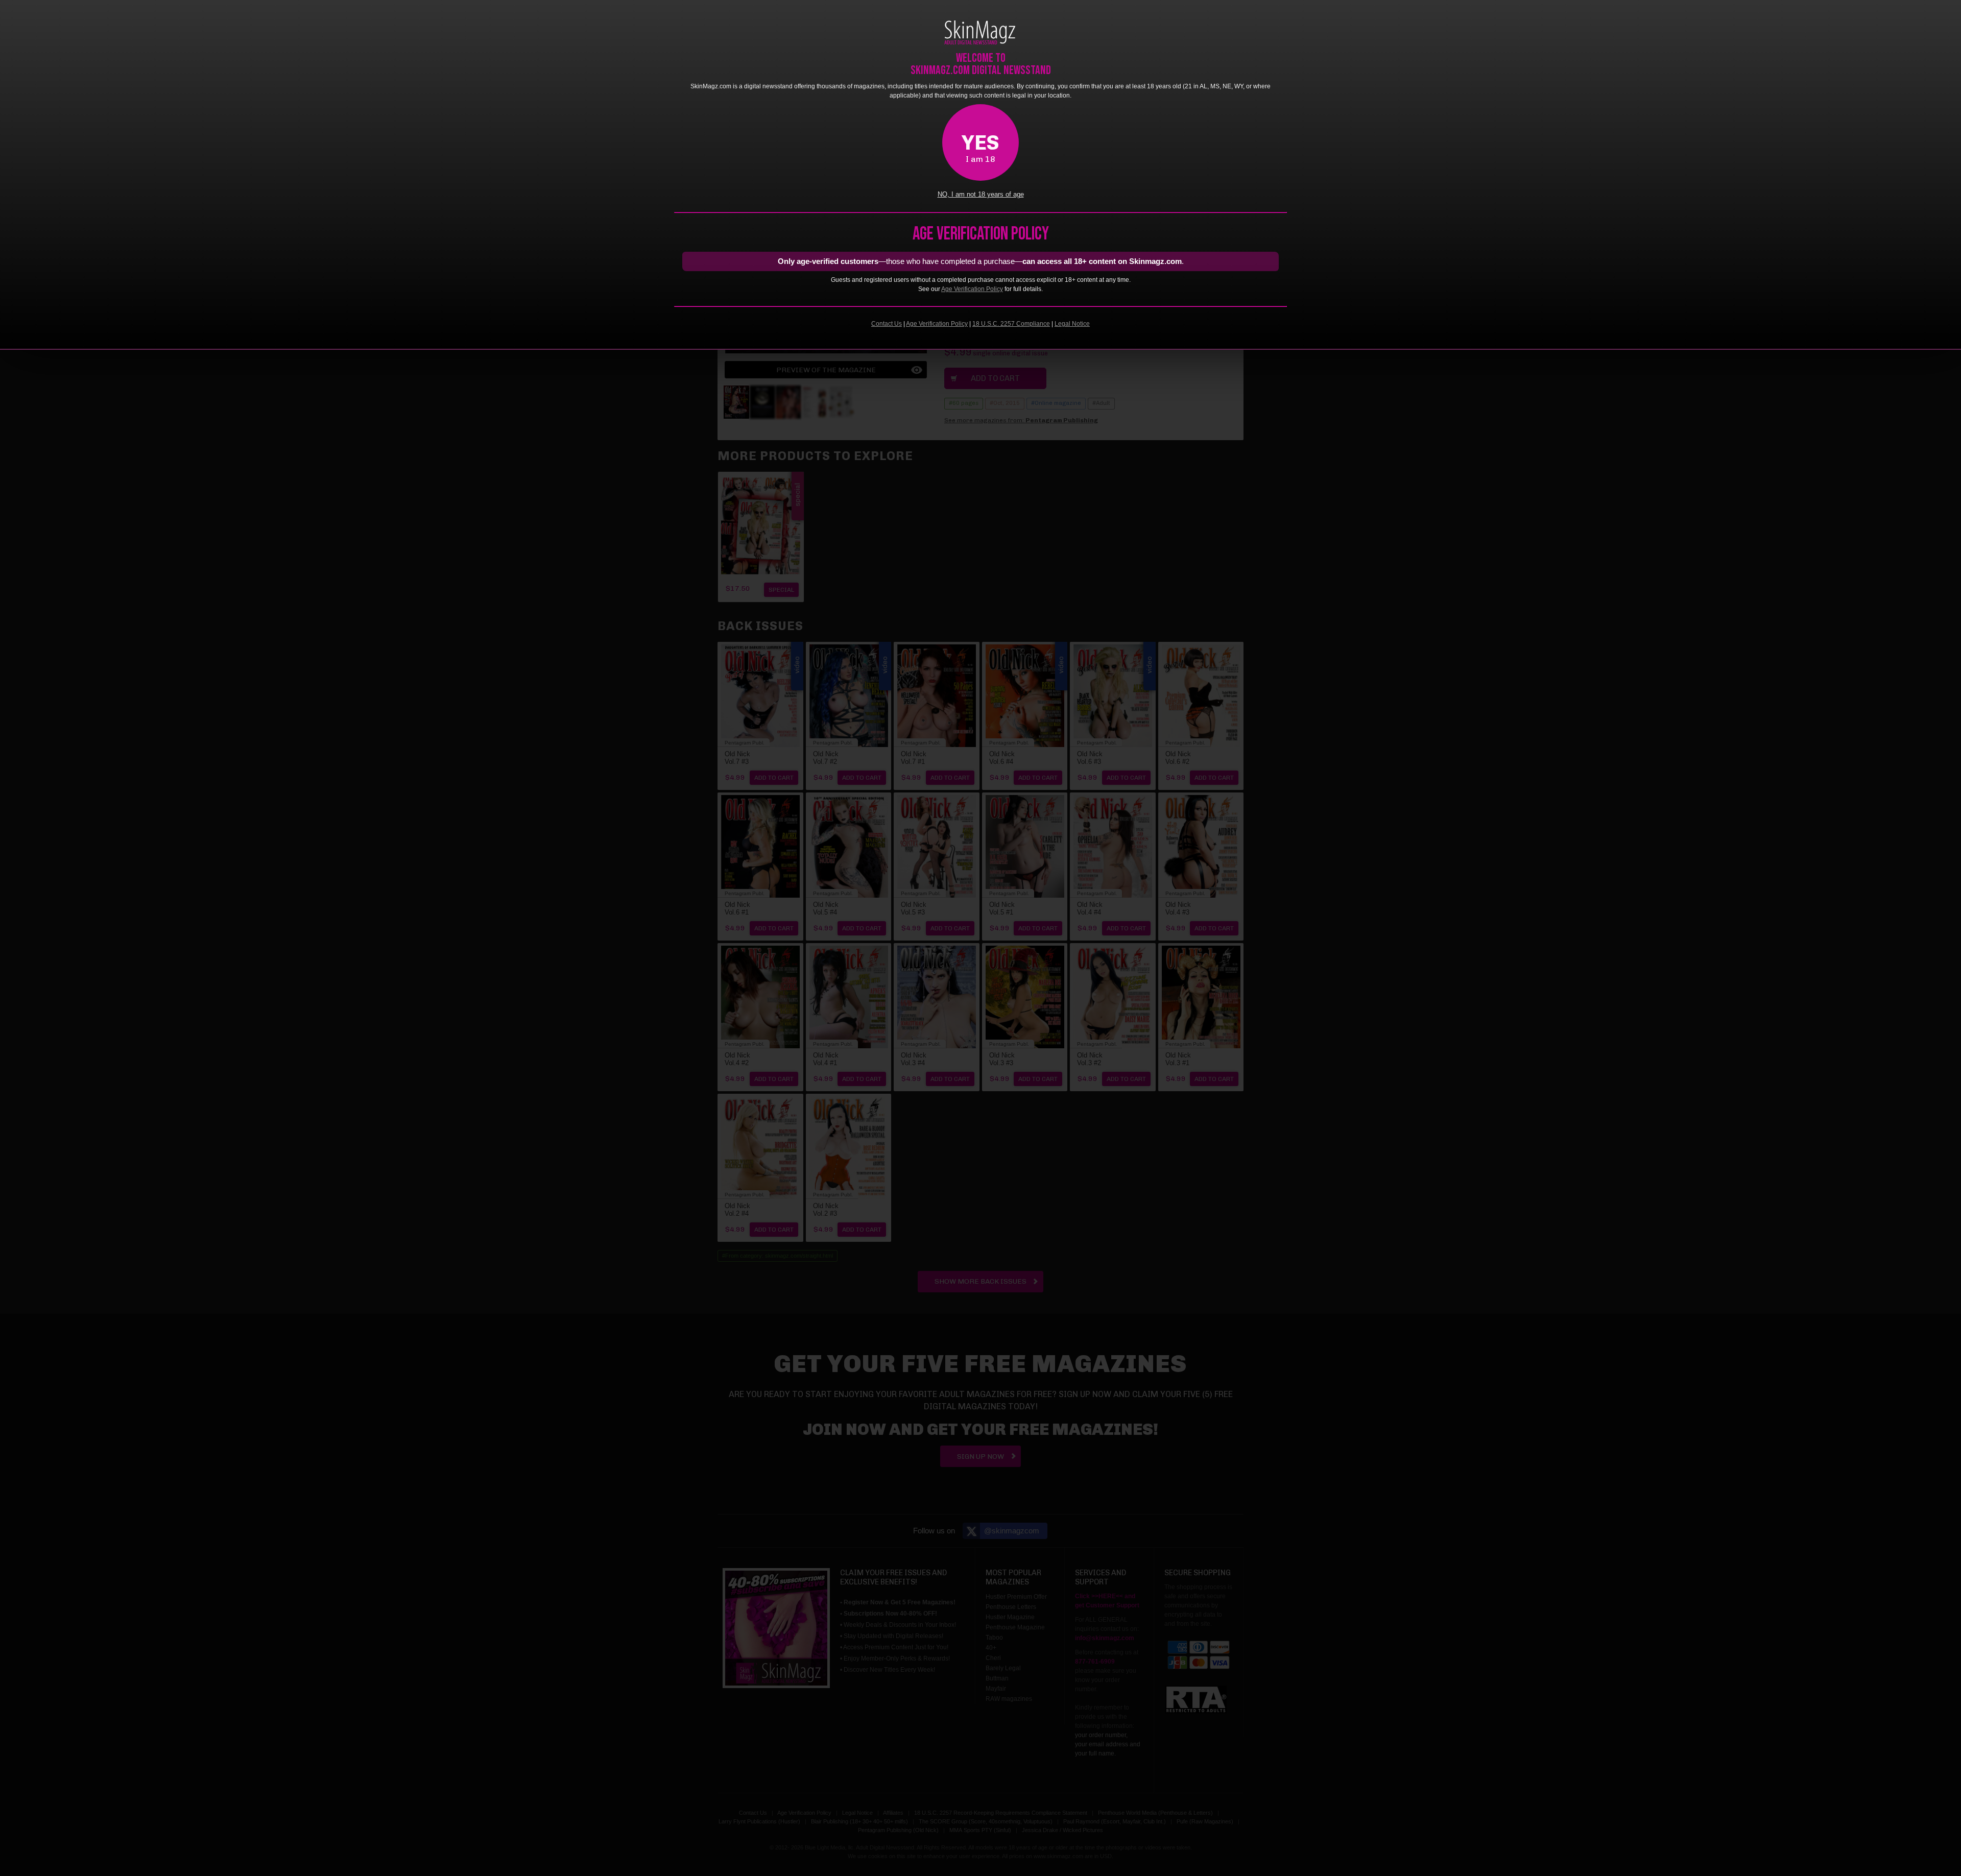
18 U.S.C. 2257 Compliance (1011, 324)
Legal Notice (1072, 324)
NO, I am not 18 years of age (981, 195)
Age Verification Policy (972, 289)
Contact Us (887, 324)
